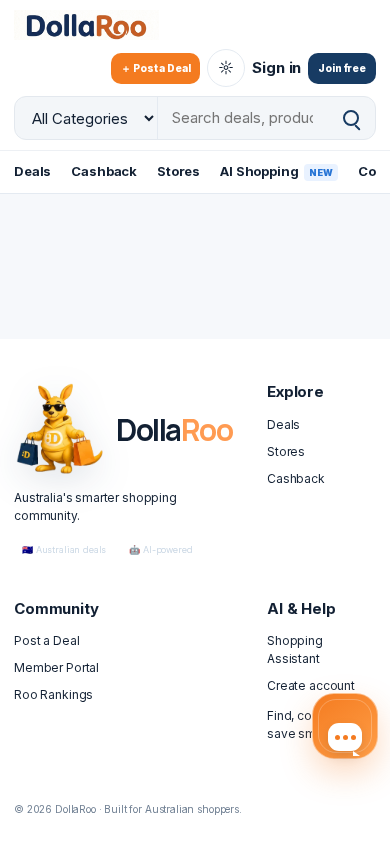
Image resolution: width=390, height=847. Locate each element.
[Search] (351, 118)
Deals (32, 171)
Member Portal (56, 667)
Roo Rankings (53, 694)
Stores (178, 171)
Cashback (104, 171)
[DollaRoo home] (99, 25)
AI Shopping (276, 171)
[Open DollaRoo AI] (345, 726)
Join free (342, 68)
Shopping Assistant (295, 649)
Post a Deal (46, 640)
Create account (311, 685)
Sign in (276, 67)
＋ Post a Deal (155, 68)
